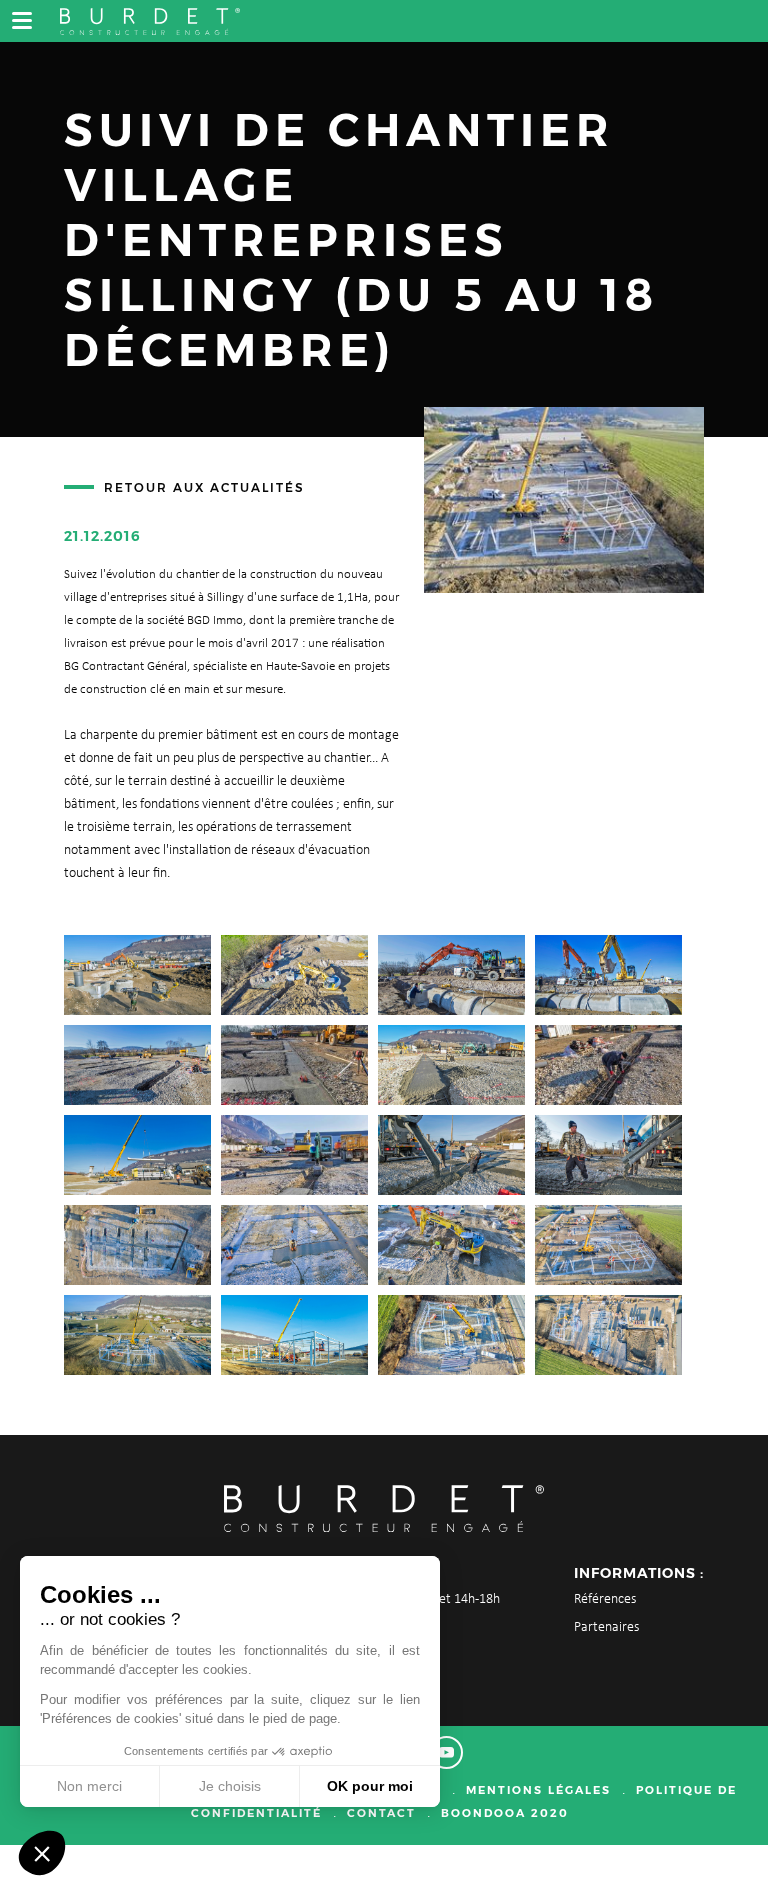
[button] (42, 1853)
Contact (381, 1813)
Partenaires (606, 1627)
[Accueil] (150, 17)
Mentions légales (538, 1790)
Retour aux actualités (204, 487)
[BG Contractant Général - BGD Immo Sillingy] (137, 975)
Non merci (89, 1786)
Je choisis (230, 1786)
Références (605, 1599)
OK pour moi (370, 1786)
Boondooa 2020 (505, 1813)
